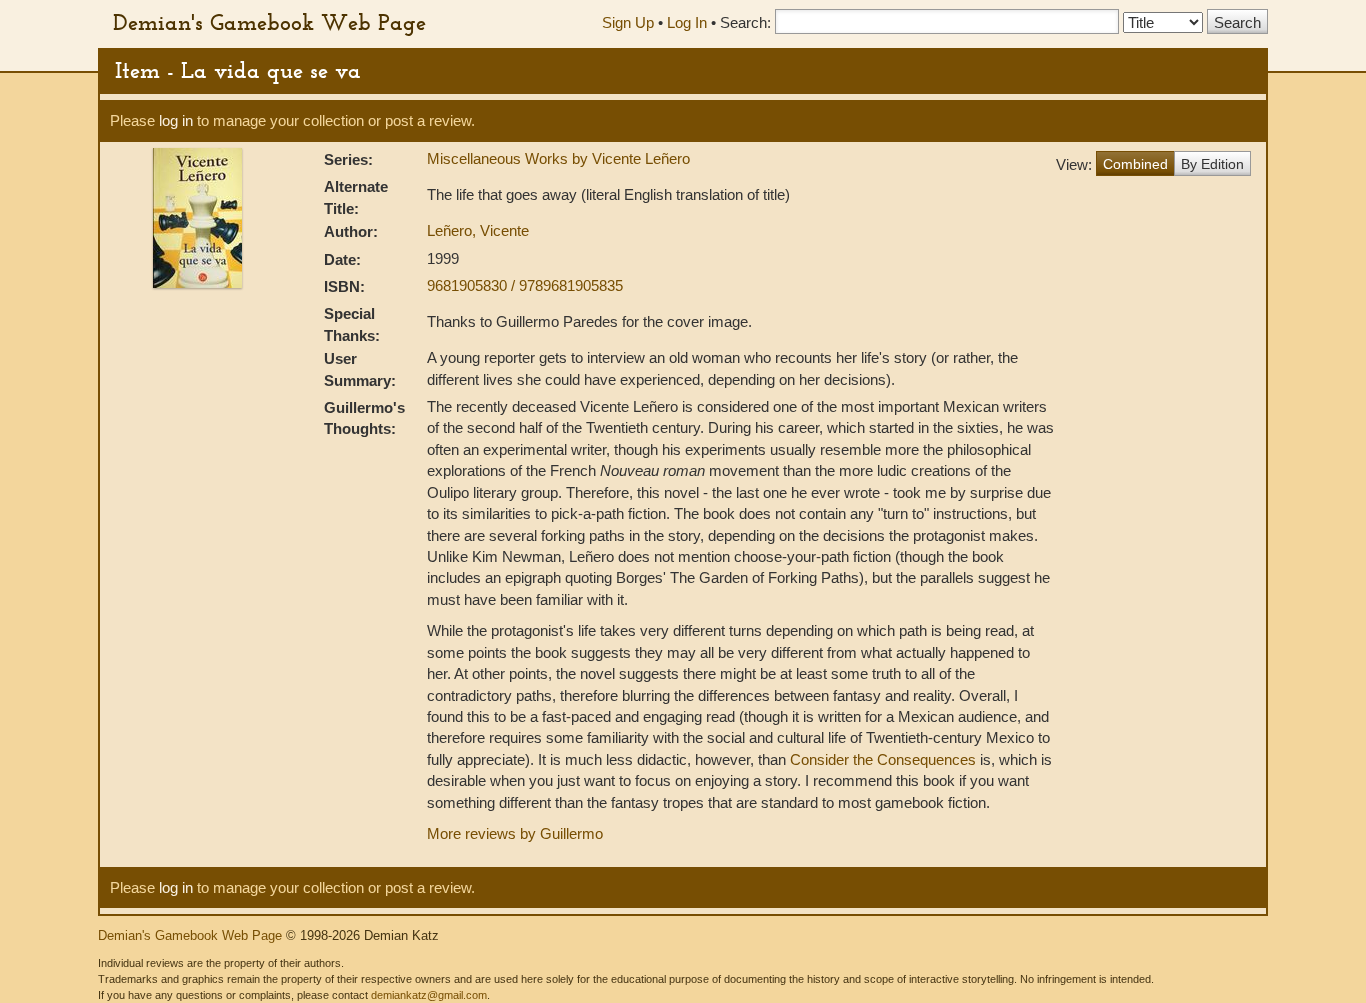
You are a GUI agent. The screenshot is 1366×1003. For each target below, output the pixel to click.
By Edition (1212, 164)
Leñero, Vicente (478, 230)
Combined (1135, 164)
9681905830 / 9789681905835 (525, 285)
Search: (745, 22)
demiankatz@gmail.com (429, 995)
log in (176, 120)
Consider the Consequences (883, 759)
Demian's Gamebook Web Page (269, 22)
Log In (687, 22)
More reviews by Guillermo (515, 833)
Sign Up (628, 22)
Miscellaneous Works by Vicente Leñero (558, 158)
